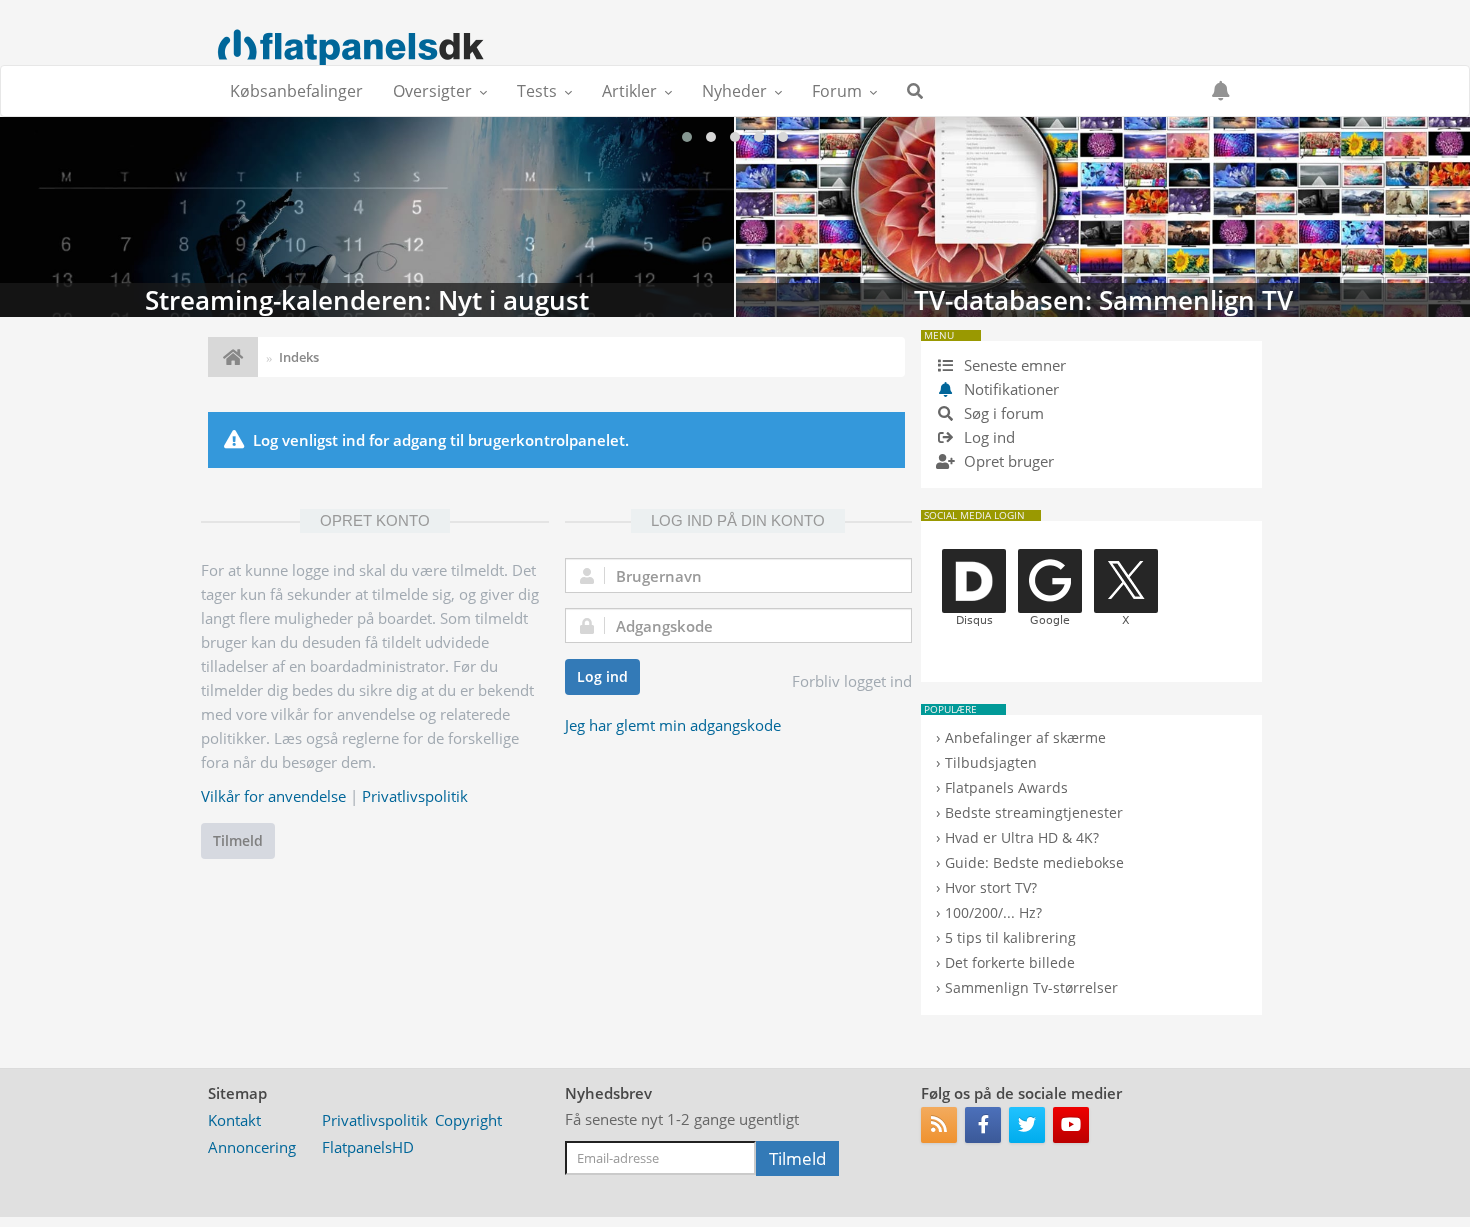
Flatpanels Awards (1006, 787)
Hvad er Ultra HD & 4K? (1022, 837)
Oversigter (432, 91)
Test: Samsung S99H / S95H (1103, 217)
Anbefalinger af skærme (1025, 737)
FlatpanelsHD (368, 1147)
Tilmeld (238, 840)
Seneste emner (1013, 365)
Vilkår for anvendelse (273, 796)
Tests (537, 91)
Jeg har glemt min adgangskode (673, 725)
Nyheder (734, 91)
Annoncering (252, 1147)
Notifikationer (1011, 389)
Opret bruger (1007, 461)
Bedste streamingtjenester (1034, 812)
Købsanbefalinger (296, 91)
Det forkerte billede (1010, 962)
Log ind (602, 676)
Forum (837, 91)
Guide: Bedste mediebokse (1034, 862)
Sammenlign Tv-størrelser (1031, 987)
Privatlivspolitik (415, 796)
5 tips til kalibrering (1010, 937)
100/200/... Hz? (993, 912)
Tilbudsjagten (991, 762)
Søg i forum (1002, 413)
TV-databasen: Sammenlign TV (367, 217)
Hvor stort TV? (991, 887)
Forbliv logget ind (852, 681)
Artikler (629, 91)
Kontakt (234, 1120)
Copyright (468, 1120)
